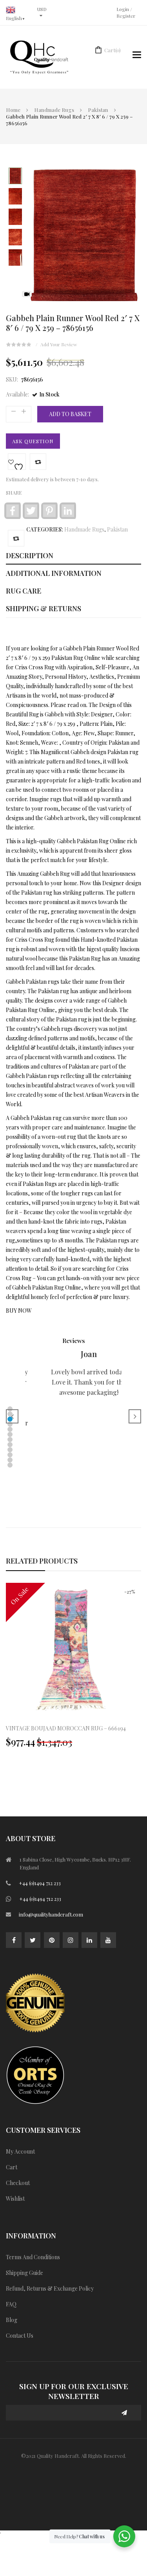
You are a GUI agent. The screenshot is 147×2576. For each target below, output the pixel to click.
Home (13, 110)
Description (30, 555)
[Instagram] (71, 1940)
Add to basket (70, 414)
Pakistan (98, 110)
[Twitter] (33, 1940)
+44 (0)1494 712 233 (40, 1883)
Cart (113, 50)
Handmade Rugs (54, 110)
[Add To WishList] (17, 462)
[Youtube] (108, 1940)
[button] (10, 1409)
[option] (73, 1669)
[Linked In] (89, 1940)
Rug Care (24, 591)
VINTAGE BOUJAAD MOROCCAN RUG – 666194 (66, 1728)
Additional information (54, 573)
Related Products (42, 1561)
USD (42, 9)
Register (126, 16)
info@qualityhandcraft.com (51, 1914)
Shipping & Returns (44, 608)
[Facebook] (14, 1940)
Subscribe (125, 2413)
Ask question (33, 441)
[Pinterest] (52, 1940)
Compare (38, 462)
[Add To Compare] (16, 538)
